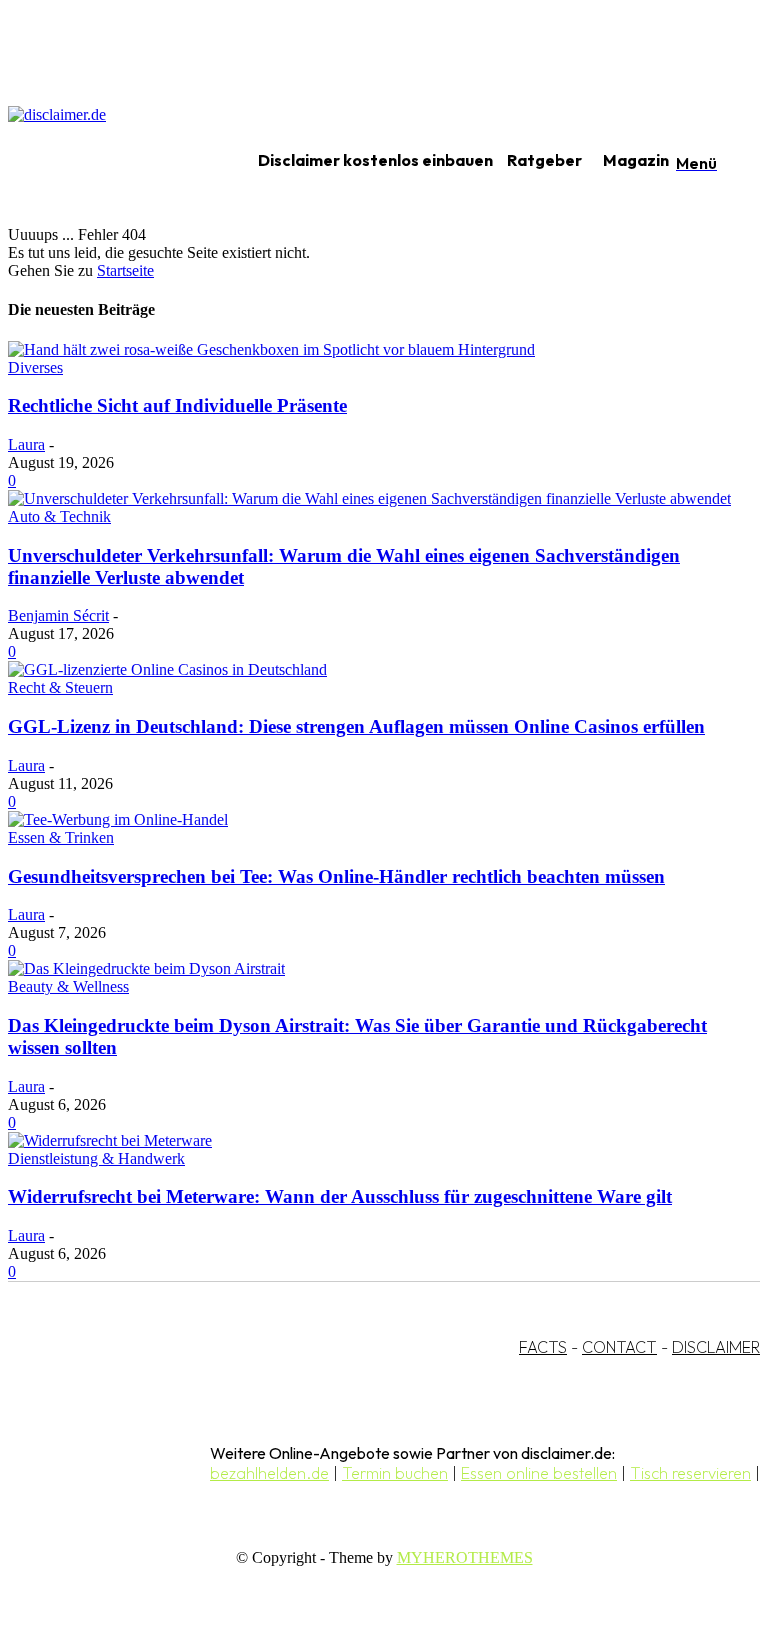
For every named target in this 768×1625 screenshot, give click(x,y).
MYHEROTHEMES (465, 1557)
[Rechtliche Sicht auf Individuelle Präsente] (271, 349)
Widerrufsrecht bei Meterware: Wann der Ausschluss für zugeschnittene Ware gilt (340, 1196)
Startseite (125, 270)
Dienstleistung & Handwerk (96, 1158)
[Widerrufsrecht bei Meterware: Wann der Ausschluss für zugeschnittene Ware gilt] (110, 1140)
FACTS (543, 1347)
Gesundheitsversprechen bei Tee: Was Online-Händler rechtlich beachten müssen (336, 876)
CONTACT (619, 1347)
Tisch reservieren (690, 1473)
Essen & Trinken (61, 837)
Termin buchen (395, 1473)
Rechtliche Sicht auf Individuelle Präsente (177, 405)
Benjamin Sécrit (58, 615)
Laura (26, 444)
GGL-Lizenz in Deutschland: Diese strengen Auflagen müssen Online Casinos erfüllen (356, 726)
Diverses (35, 367)
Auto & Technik (59, 516)
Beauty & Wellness (68, 986)
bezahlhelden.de (269, 1473)
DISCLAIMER (716, 1347)
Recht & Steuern (60, 687)
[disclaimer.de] (108, 161)
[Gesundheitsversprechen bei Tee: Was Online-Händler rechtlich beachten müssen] (118, 819)
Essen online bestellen (539, 1473)
